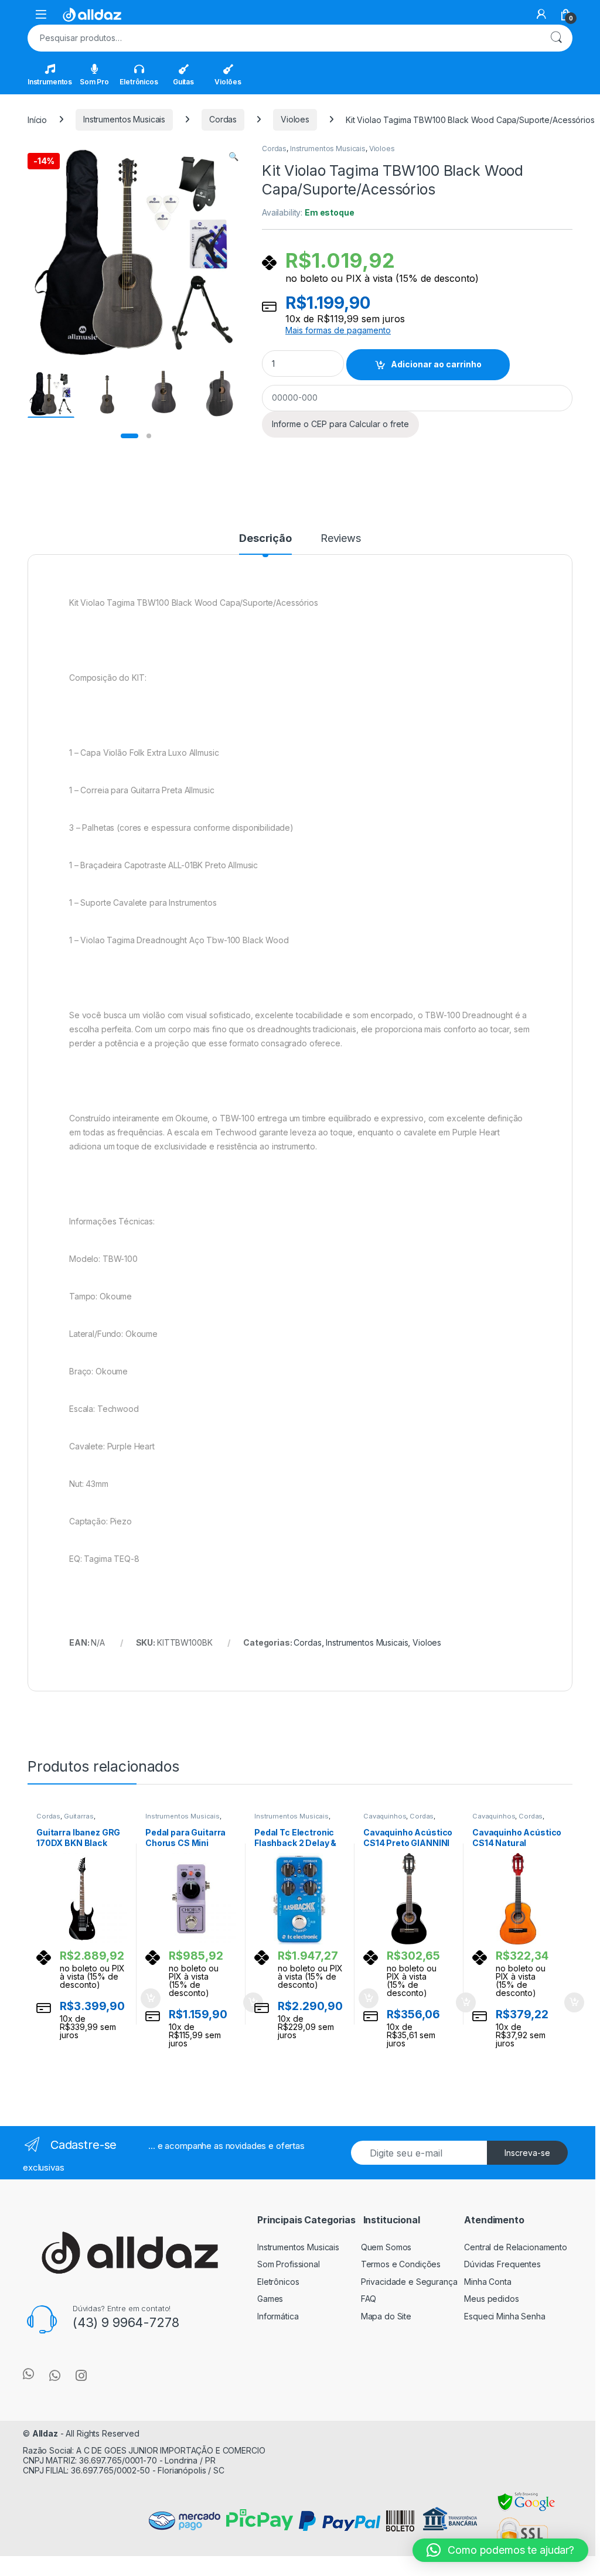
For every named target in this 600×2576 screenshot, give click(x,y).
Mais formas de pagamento (338, 330)
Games (270, 2299)
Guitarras (79, 1816)
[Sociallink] (28, 2374)
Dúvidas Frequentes (502, 2264)
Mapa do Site (386, 2316)
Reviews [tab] (341, 539)
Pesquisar (556, 38)
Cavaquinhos (385, 1816)
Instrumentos (50, 82)
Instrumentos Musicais (124, 119)
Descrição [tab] (265, 539)
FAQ (369, 2299)
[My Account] (541, 14)
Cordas (223, 119)
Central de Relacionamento (516, 2247)
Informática (278, 2316)
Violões (228, 82)
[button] (233, 156)
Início (37, 119)
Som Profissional (289, 2264)
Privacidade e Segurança (409, 2282)
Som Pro (94, 82)
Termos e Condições (401, 2264)
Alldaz (45, 2433)
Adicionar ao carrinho (436, 364)
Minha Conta (487, 2282)
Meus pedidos (491, 2299)
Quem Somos (386, 2247)
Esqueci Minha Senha (504, 2316)
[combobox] (284, 38)
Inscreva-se (527, 2153)
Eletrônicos (139, 82)
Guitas (183, 82)
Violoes (295, 119)
